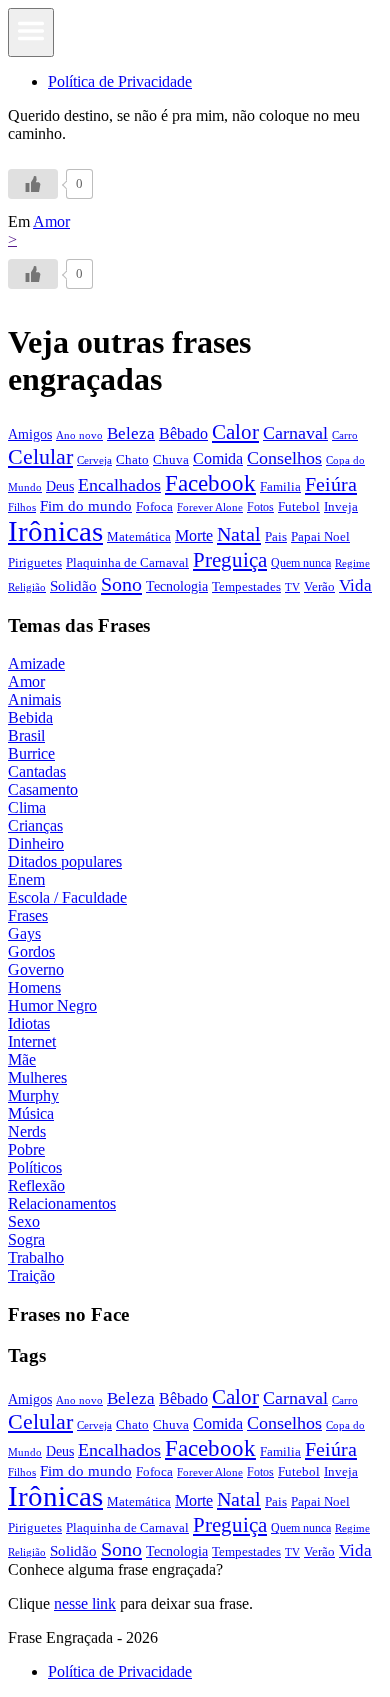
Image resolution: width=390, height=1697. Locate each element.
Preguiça (230, 560)
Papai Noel (320, 536)
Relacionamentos (62, 1203)
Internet (32, 1041)
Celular (40, 457)
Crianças (35, 825)
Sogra (26, 1239)
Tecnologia (177, 586)
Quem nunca (301, 563)
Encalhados (119, 485)
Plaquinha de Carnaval (127, 562)
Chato (132, 459)
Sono (121, 584)
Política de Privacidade (120, 81)
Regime (352, 563)
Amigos (30, 434)
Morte (194, 535)
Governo (36, 969)
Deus (60, 486)
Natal (239, 534)
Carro (345, 435)
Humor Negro (52, 1005)
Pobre (26, 1149)
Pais (276, 537)
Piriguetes (35, 562)
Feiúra (331, 484)
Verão (319, 587)
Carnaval (295, 433)
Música (31, 1113)
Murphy (33, 1095)
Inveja (341, 506)
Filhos (22, 507)
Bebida (30, 717)
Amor (51, 221)
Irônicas (55, 531)
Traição (31, 1275)
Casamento (43, 789)
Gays (24, 933)
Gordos (31, 951)
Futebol (299, 506)
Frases (28, 915)
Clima (27, 807)
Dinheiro (36, 843)
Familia (280, 486)
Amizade (36, 663)
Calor (235, 432)
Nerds (27, 1131)
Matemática (139, 536)
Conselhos (284, 458)
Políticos (35, 1167)
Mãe (22, 1059)
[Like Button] (33, 184)
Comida (218, 458)
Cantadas (37, 771)
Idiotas (29, 1023)
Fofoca (154, 506)
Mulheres (37, 1077)
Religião (27, 587)
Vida (355, 585)
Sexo (24, 1221)
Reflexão (36, 1185)
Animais (34, 699)
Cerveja (94, 460)
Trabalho (36, 1257)
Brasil (26, 735)
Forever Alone (210, 507)
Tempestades (246, 587)
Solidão (73, 586)
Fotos (260, 507)
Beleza (131, 433)
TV (292, 587)
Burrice (31, 753)
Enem (26, 879)
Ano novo (79, 435)
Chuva (171, 459)
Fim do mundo (86, 506)
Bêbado (183, 433)
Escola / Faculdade (67, 897)
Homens (34, 987)
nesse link (85, 1603)
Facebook (210, 483)
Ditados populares (65, 861)
